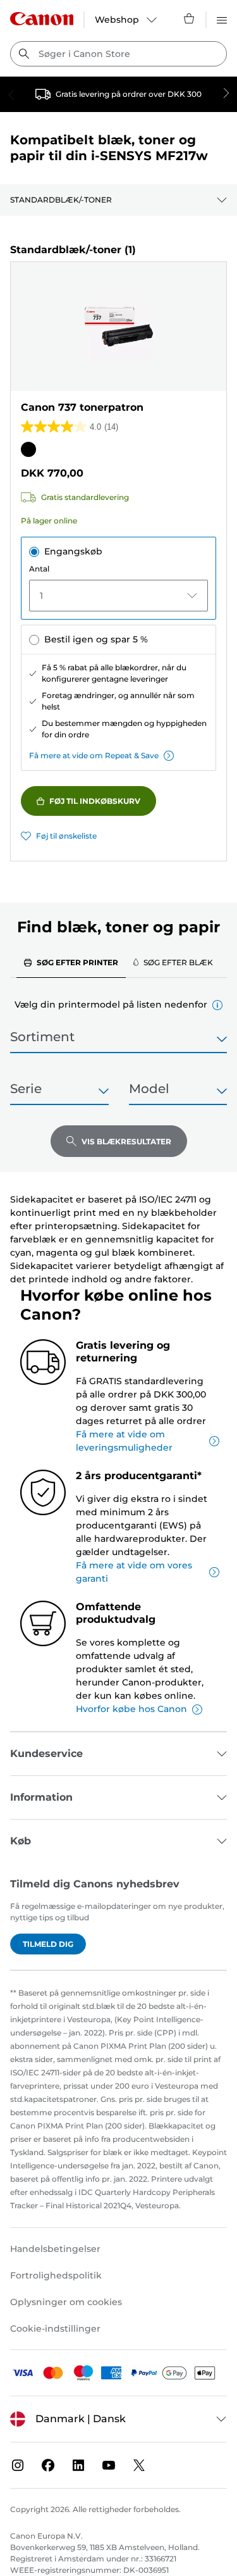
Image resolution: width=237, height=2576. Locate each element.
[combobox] (118, 54)
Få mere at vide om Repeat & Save (94, 755)
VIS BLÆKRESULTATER (126, 1141)
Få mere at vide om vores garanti (134, 1572)
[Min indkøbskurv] (190, 18)
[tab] (71, 962)
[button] (217, 1005)
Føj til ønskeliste (66, 836)
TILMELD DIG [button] (48, 1944)
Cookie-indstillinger (55, 2329)
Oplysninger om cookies (66, 2302)
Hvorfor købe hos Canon (131, 1709)
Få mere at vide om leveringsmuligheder (124, 1441)
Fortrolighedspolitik (56, 2275)
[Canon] (42, 19)
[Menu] (222, 18)
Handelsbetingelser (55, 2249)
